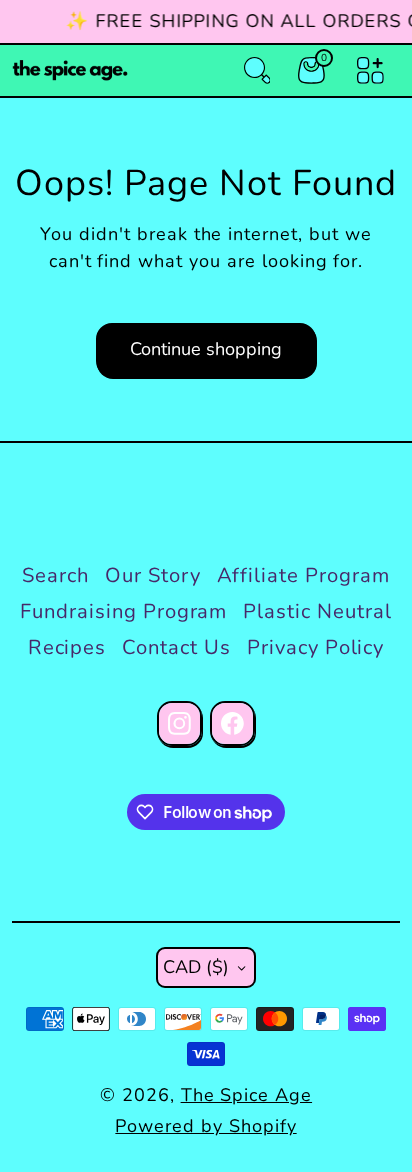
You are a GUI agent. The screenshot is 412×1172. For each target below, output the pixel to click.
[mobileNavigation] (370, 70)
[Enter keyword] (257, 70)
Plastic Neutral (317, 611)
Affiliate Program (303, 575)
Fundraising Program (123, 611)
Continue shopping (206, 349)
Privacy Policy (315, 647)
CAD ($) (196, 967)
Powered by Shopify (205, 1126)
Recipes (67, 647)
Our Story (153, 575)
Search (55, 575)
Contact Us (176, 647)
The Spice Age (246, 1095)
